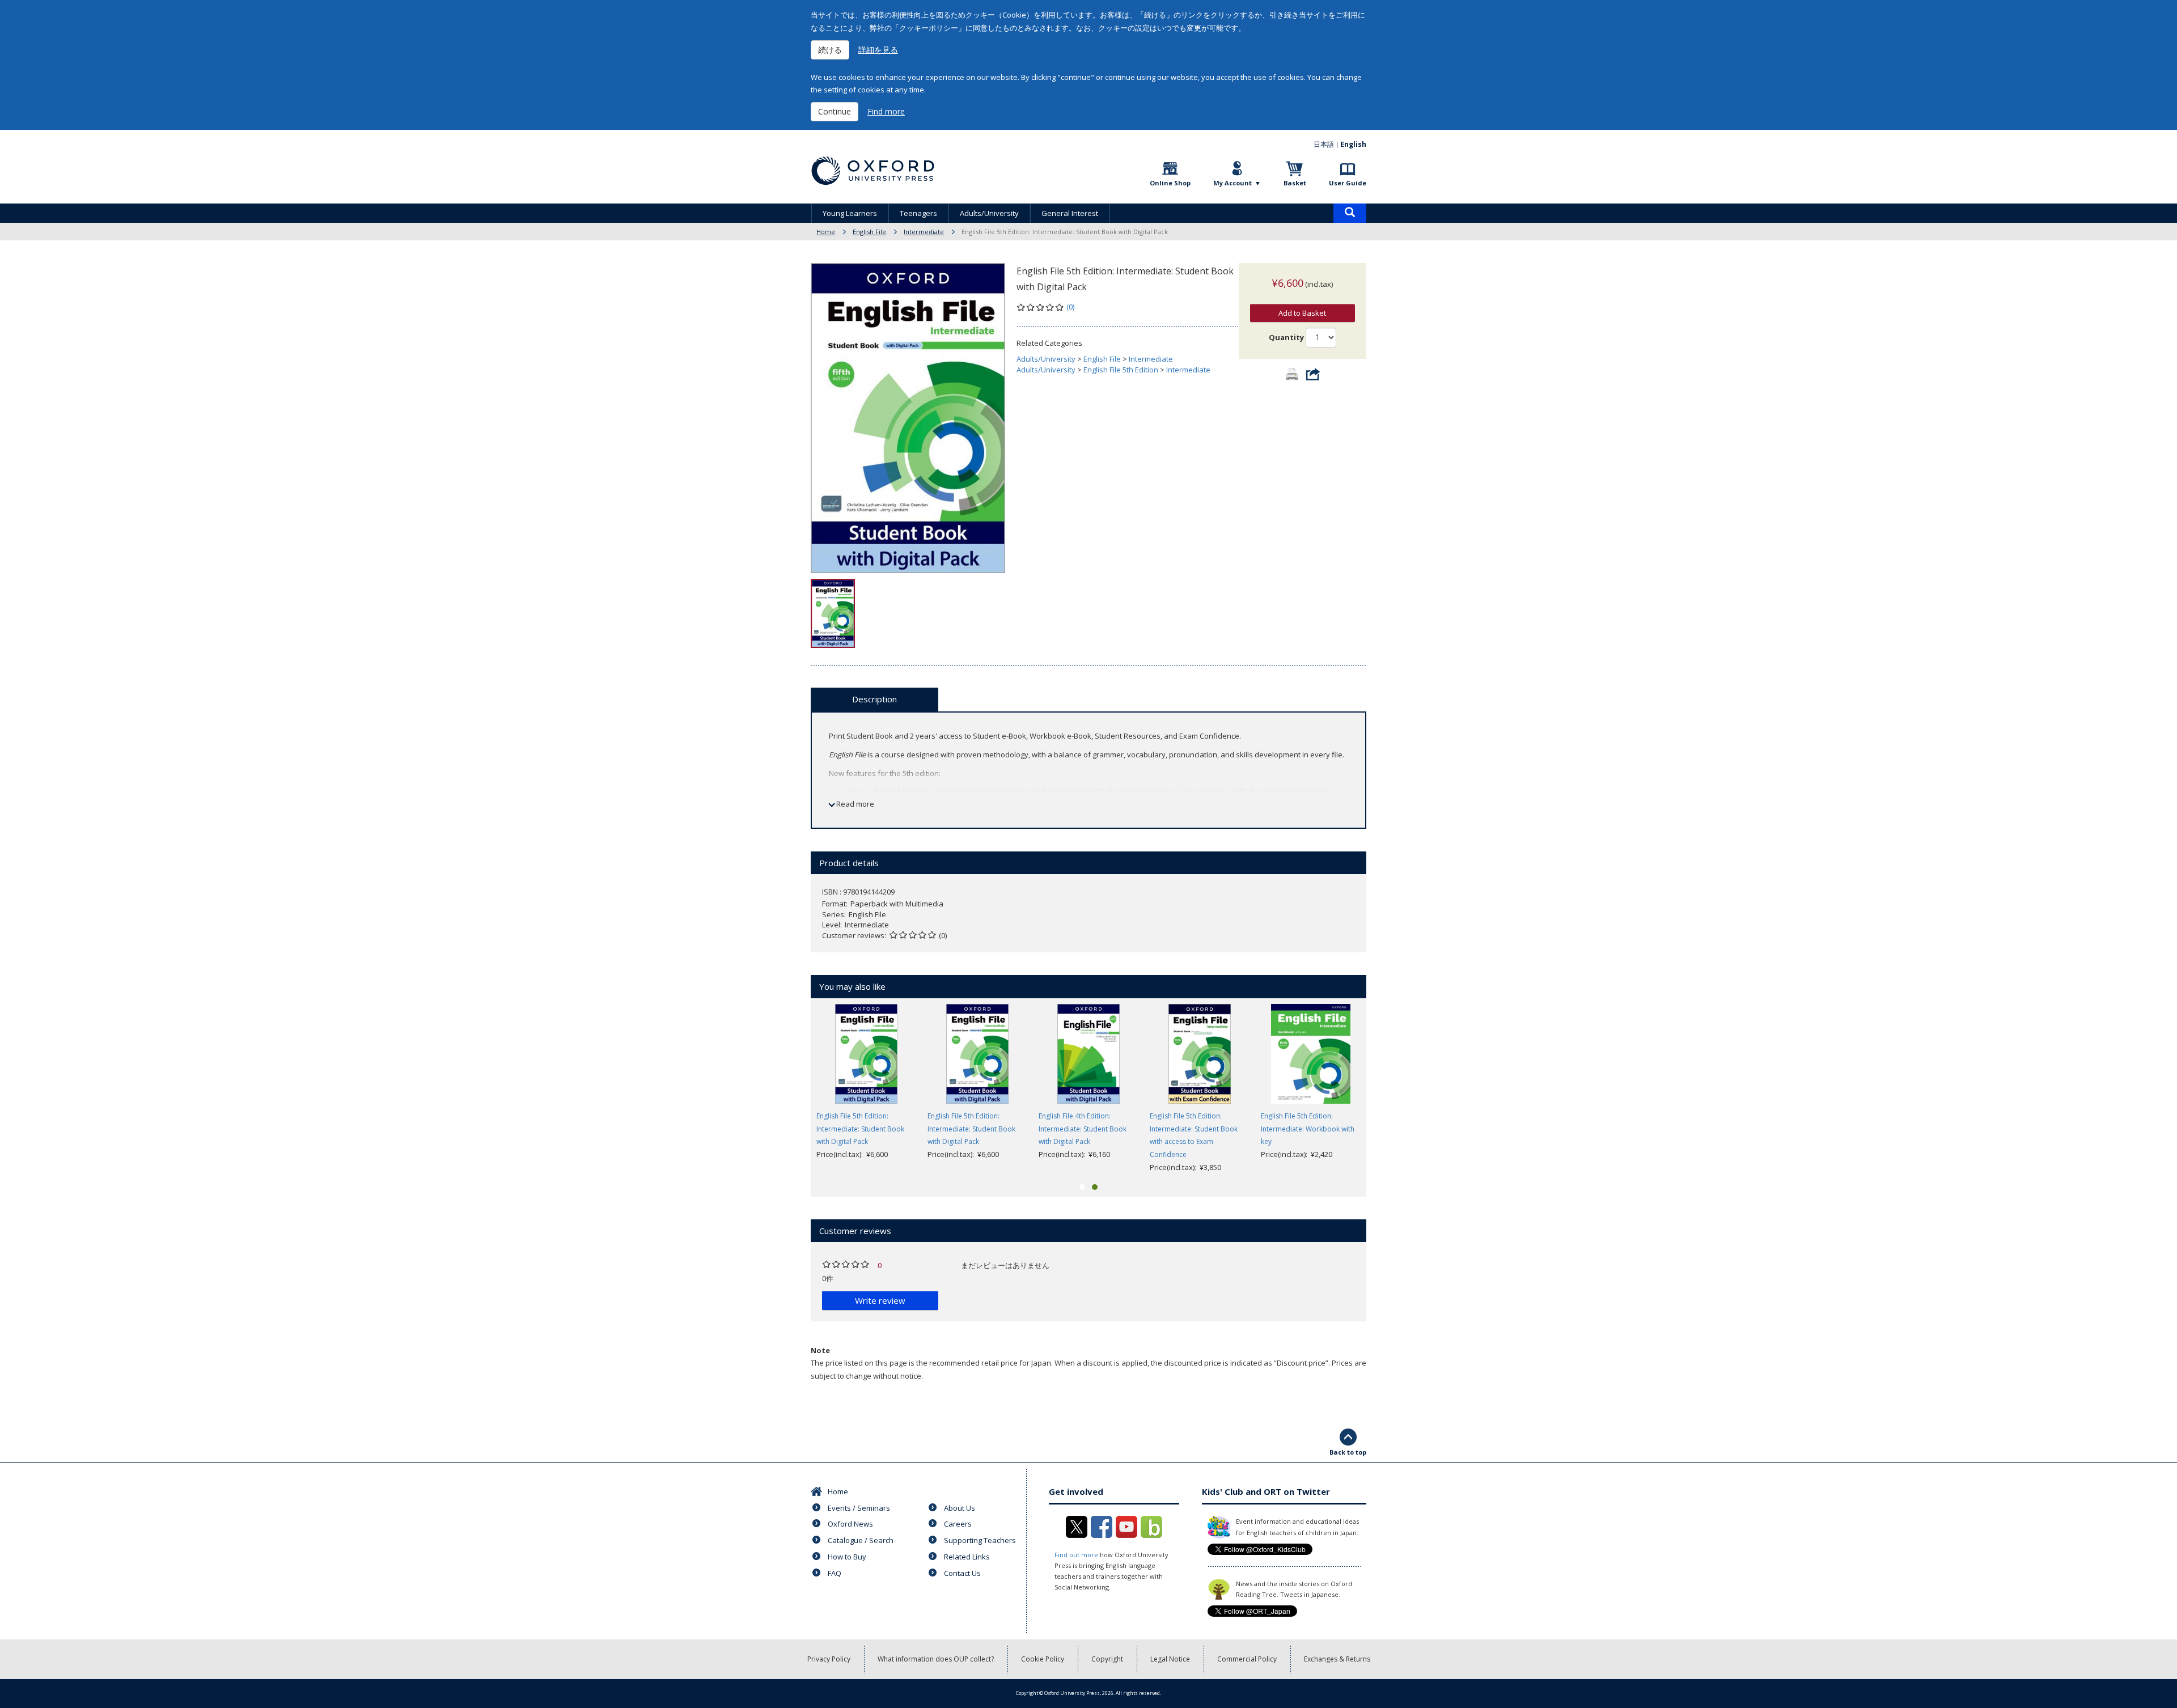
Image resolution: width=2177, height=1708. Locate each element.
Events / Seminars (859, 1508)
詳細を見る (878, 50)
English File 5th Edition (1121, 370)
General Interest (1070, 213)
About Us (960, 1508)
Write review (880, 1300)
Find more (886, 111)
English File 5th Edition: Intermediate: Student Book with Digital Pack (860, 1129)
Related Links (967, 1557)
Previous (794, 1089)
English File (869, 232)
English (1353, 144)
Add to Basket (1302, 313)
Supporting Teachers (980, 1540)
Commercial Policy (1247, 1659)
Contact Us (962, 1573)
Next (1383, 1089)
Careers (958, 1524)
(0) (1070, 307)
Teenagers (918, 213)
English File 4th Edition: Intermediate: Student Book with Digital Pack (1083, 1129)
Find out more (1076, 1555)
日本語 (1324, 144)
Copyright (1107, 1659)
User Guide (1348, 183)
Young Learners (850, 213)
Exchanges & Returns (1337, 1659)
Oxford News (850, 1524)
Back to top (1348, 1452)
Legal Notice (1170, 1659)
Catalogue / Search (861, 1540)
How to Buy (847, 1557)
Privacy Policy (829, 1659)
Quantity (1286, 337)
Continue (835, 111)
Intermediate (924, 232)
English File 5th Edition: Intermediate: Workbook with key (1308, 1129)
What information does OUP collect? (936, 1659)
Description (874, 699)
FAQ (835, 1573)
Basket (1295, 183)
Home (826, 232)
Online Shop (1170, 183)
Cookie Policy (1043, 1659)
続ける (830, 50)
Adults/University (989, 213)
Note (820, 1350)
